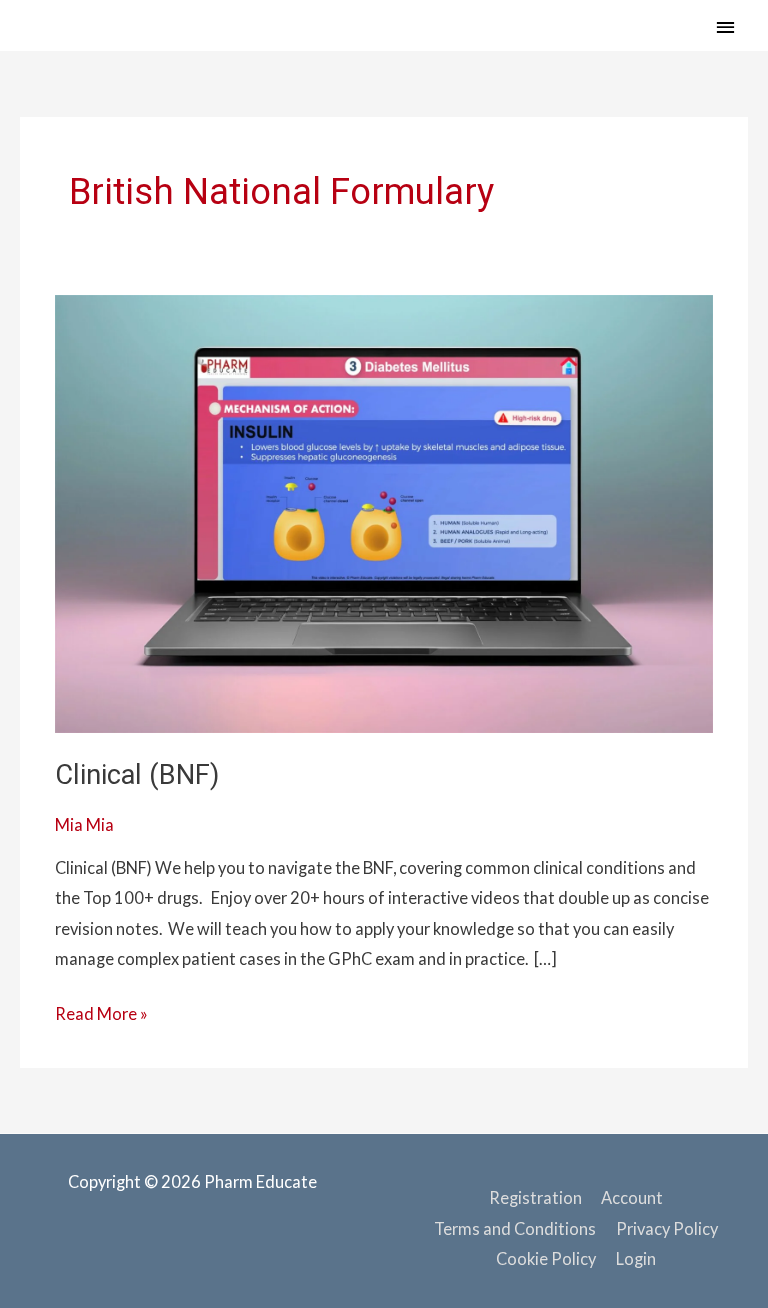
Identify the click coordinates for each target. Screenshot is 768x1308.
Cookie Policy (546, 1258)
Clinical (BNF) (137, 775)
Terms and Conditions (515, 1228)
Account (632, 1197)
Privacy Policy (667, 1228)
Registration (535, 1197)
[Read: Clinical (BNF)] (384, 511)
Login (636, 1258)
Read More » (101, 1011)
